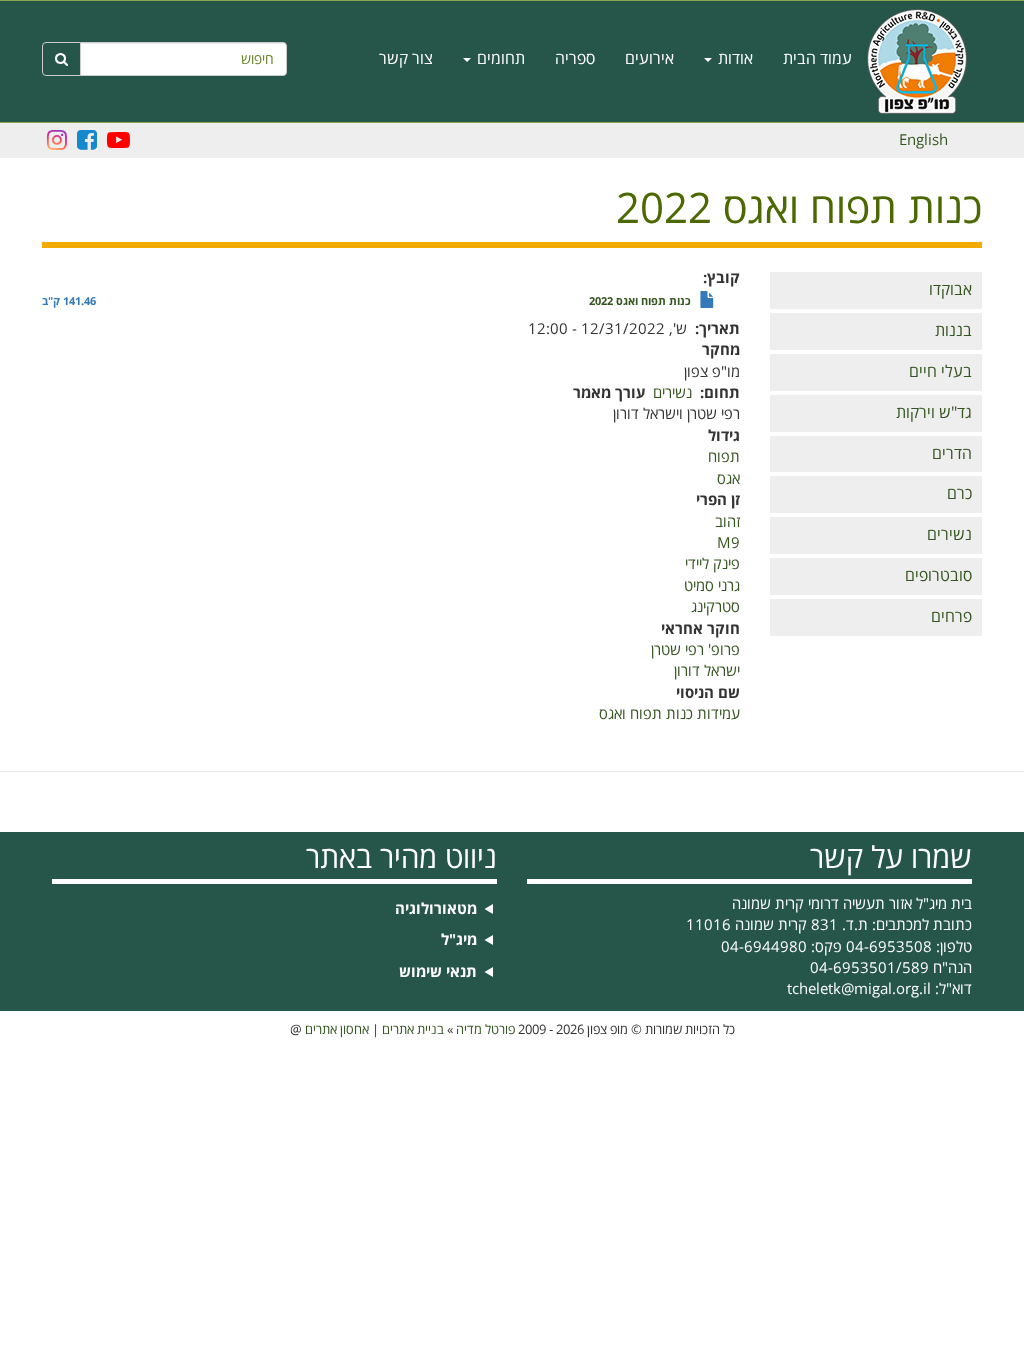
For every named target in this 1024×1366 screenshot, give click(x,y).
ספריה (575, 59)
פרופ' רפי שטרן (695, 650)
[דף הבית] (924, 61)
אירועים (649, 59)
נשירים (949, 535)
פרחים (951, 617)
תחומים (499, 59)
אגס (728, 479)
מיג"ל (459, 940)
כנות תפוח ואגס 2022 (640, 302)
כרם (959, 494)
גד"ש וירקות (934, 413)
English (923, 140)
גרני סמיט (712, 586)
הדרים (952, 454)
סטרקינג (715, 607)
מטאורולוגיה (436, 909)
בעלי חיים (940, 372)
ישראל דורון (707, 671)
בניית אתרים (413, 1030)
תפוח (724, 457)
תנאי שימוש (438, 972)
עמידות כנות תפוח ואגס (669, 714)
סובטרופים (938, 576)
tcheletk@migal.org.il (859, 989)
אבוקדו (950, 290)
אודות (733, 59)
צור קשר (406, 59)
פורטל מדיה (485, 1030)
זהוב (727, 522)
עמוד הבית (817, 59)
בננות (953, 331)
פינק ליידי (712, 564)
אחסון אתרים (337, 1030)
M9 (728, 543)
